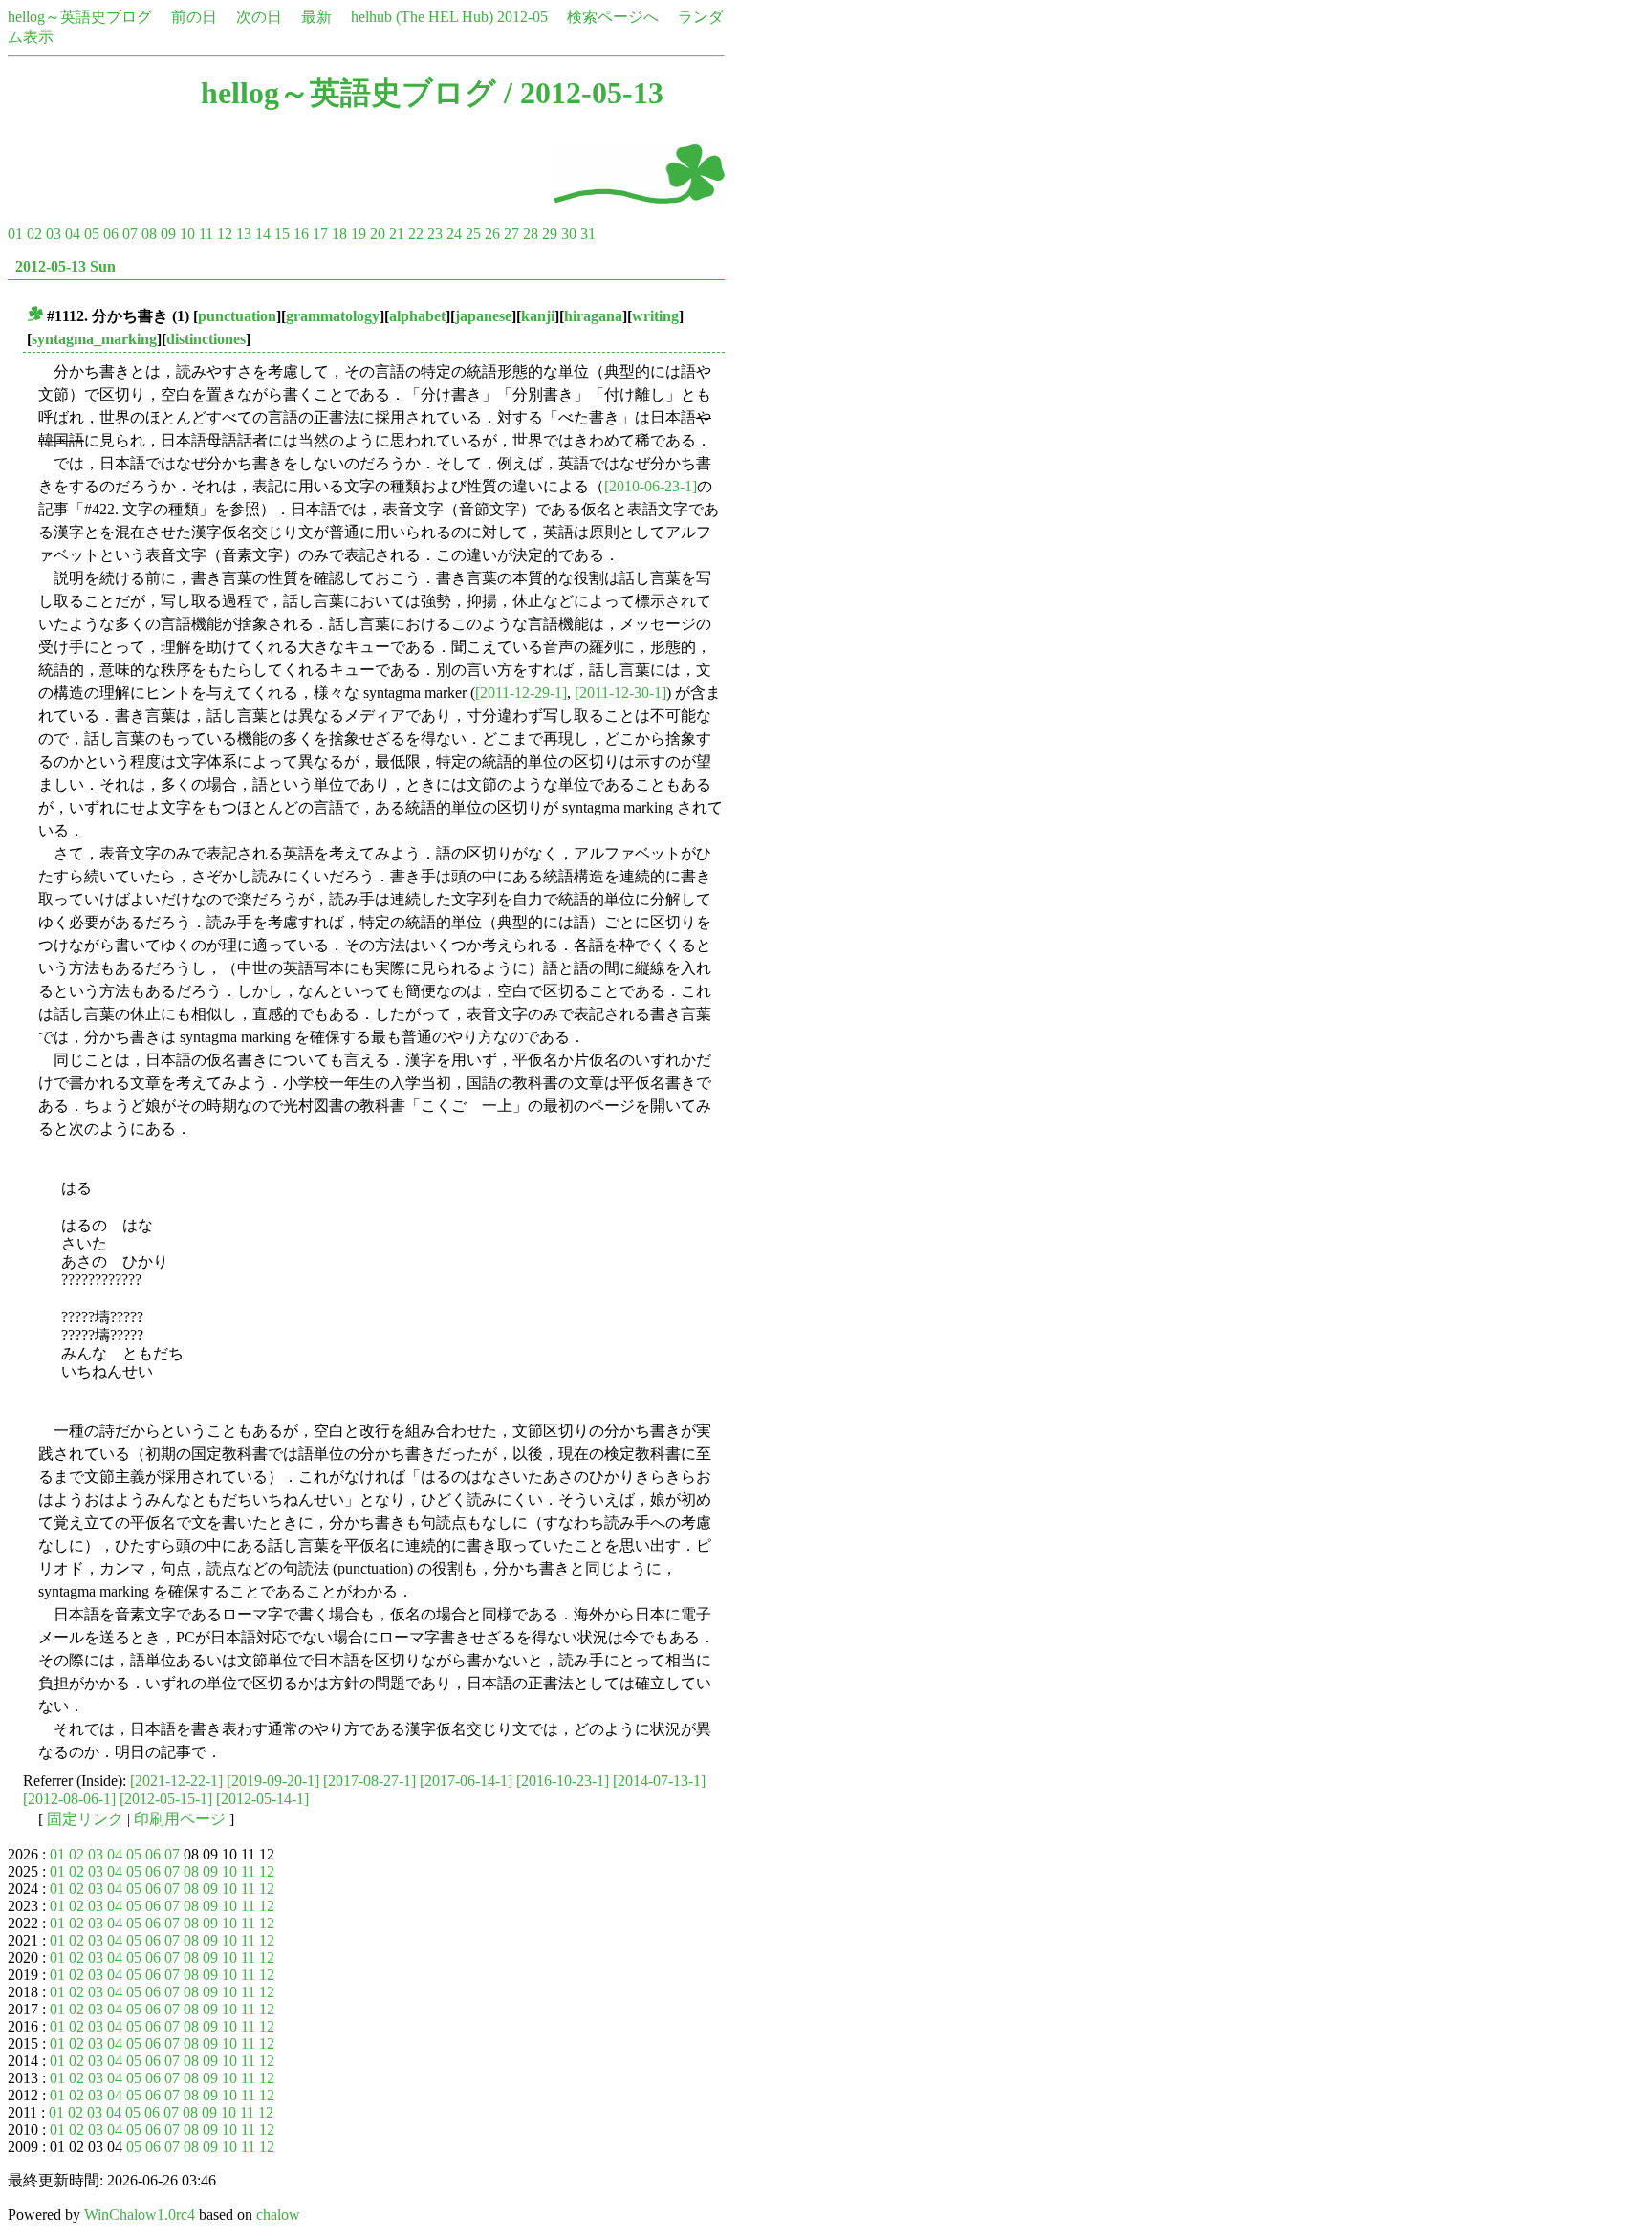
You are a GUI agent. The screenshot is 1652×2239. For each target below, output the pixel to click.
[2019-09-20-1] (273, 1781)
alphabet (417, 316)
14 (263, 234)
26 (492, 234)
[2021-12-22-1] (176, 1781)
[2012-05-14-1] (262, 1799)
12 (225, 234)
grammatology (333, 316)
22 (416, 234)
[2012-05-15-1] (166, 1799)
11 (206, 234)
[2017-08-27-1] (370, 1781)
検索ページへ (613, 17)
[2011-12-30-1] (620, 693)
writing (655, 316)
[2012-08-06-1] (69, 1799)
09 (168, 234)
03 (54, 234)
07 (130, 234)
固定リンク (85, 1819)
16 (301, 234)
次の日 (259, 17)
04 (73, 234)
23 (435, 234)
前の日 (194, 17)
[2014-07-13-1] (659, 1781)
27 (511, 234)
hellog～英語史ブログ (80, 17)
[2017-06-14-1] (466, 1781)
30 (569, 234)
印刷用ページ (180, 1819)
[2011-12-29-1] (521, 693)
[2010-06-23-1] (651, 486)
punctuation (237, 316)
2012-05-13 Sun (65, 266)
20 (378, 234)
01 (15, 234)
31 (588, 234)
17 (320, 234)
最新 (316, 17)
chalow (278, 2215)
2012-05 (522, 17)
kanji (538, 316)
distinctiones (206, 339)
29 (550, 234)
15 (282, 234)
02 (34, 234)
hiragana (593, 316)
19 (359, 234)
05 (92, 234)
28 (531, 234)
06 (111, 234)
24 (454, 234)
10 (187, 234)
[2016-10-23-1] (563, 1781)
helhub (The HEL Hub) (422, 17)
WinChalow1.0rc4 (140, 2215)
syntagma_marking (94, 339)
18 (339, 234)
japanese (483, 316)
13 (244, 234)
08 (149, 234)
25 (473, 234)
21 (397, 234)
